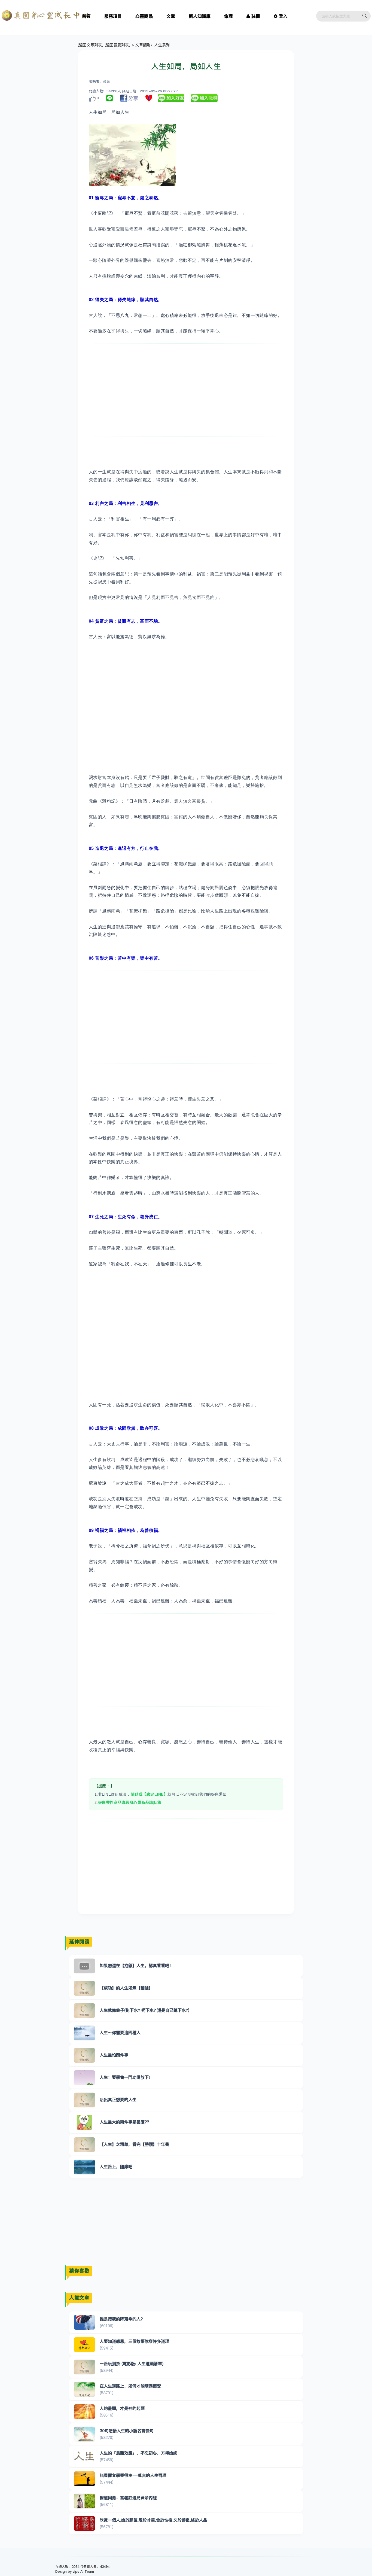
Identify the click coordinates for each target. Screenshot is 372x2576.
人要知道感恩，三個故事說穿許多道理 (134, 2341)
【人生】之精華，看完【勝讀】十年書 (134, 2144)
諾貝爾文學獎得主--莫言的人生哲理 (133, 2475)
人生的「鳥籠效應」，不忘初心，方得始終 (138, 2453)
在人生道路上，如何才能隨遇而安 (130, 2386)
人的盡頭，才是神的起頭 (122, 2408)
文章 (171, 16)
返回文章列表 (90, 45)
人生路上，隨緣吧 (116, 2167)
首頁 (86, 16)
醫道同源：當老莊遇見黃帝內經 (128, 2498)
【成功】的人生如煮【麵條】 (126, 1988)
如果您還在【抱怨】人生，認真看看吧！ (136, 1966)
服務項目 (113, 16)
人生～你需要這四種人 (120, 2033)
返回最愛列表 (117, 45)
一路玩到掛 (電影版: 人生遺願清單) (132, 2364)
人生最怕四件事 (114, 2055)
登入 (283, 16)
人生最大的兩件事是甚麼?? (124, 2122)
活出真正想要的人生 (118, 2100)
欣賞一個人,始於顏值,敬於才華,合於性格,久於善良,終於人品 (153, 2520)
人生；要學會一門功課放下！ (126, 2077)
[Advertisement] (186, 390)
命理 (228, 16)
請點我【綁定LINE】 (149, 1794)
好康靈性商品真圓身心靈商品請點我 (130, 1802)
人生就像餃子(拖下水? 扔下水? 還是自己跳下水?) (144, 2010)
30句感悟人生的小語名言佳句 (127, 2431)
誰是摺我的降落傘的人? (121, 2319)
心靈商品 (144, 16)
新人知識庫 (200, 16)
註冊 (256, 16)
